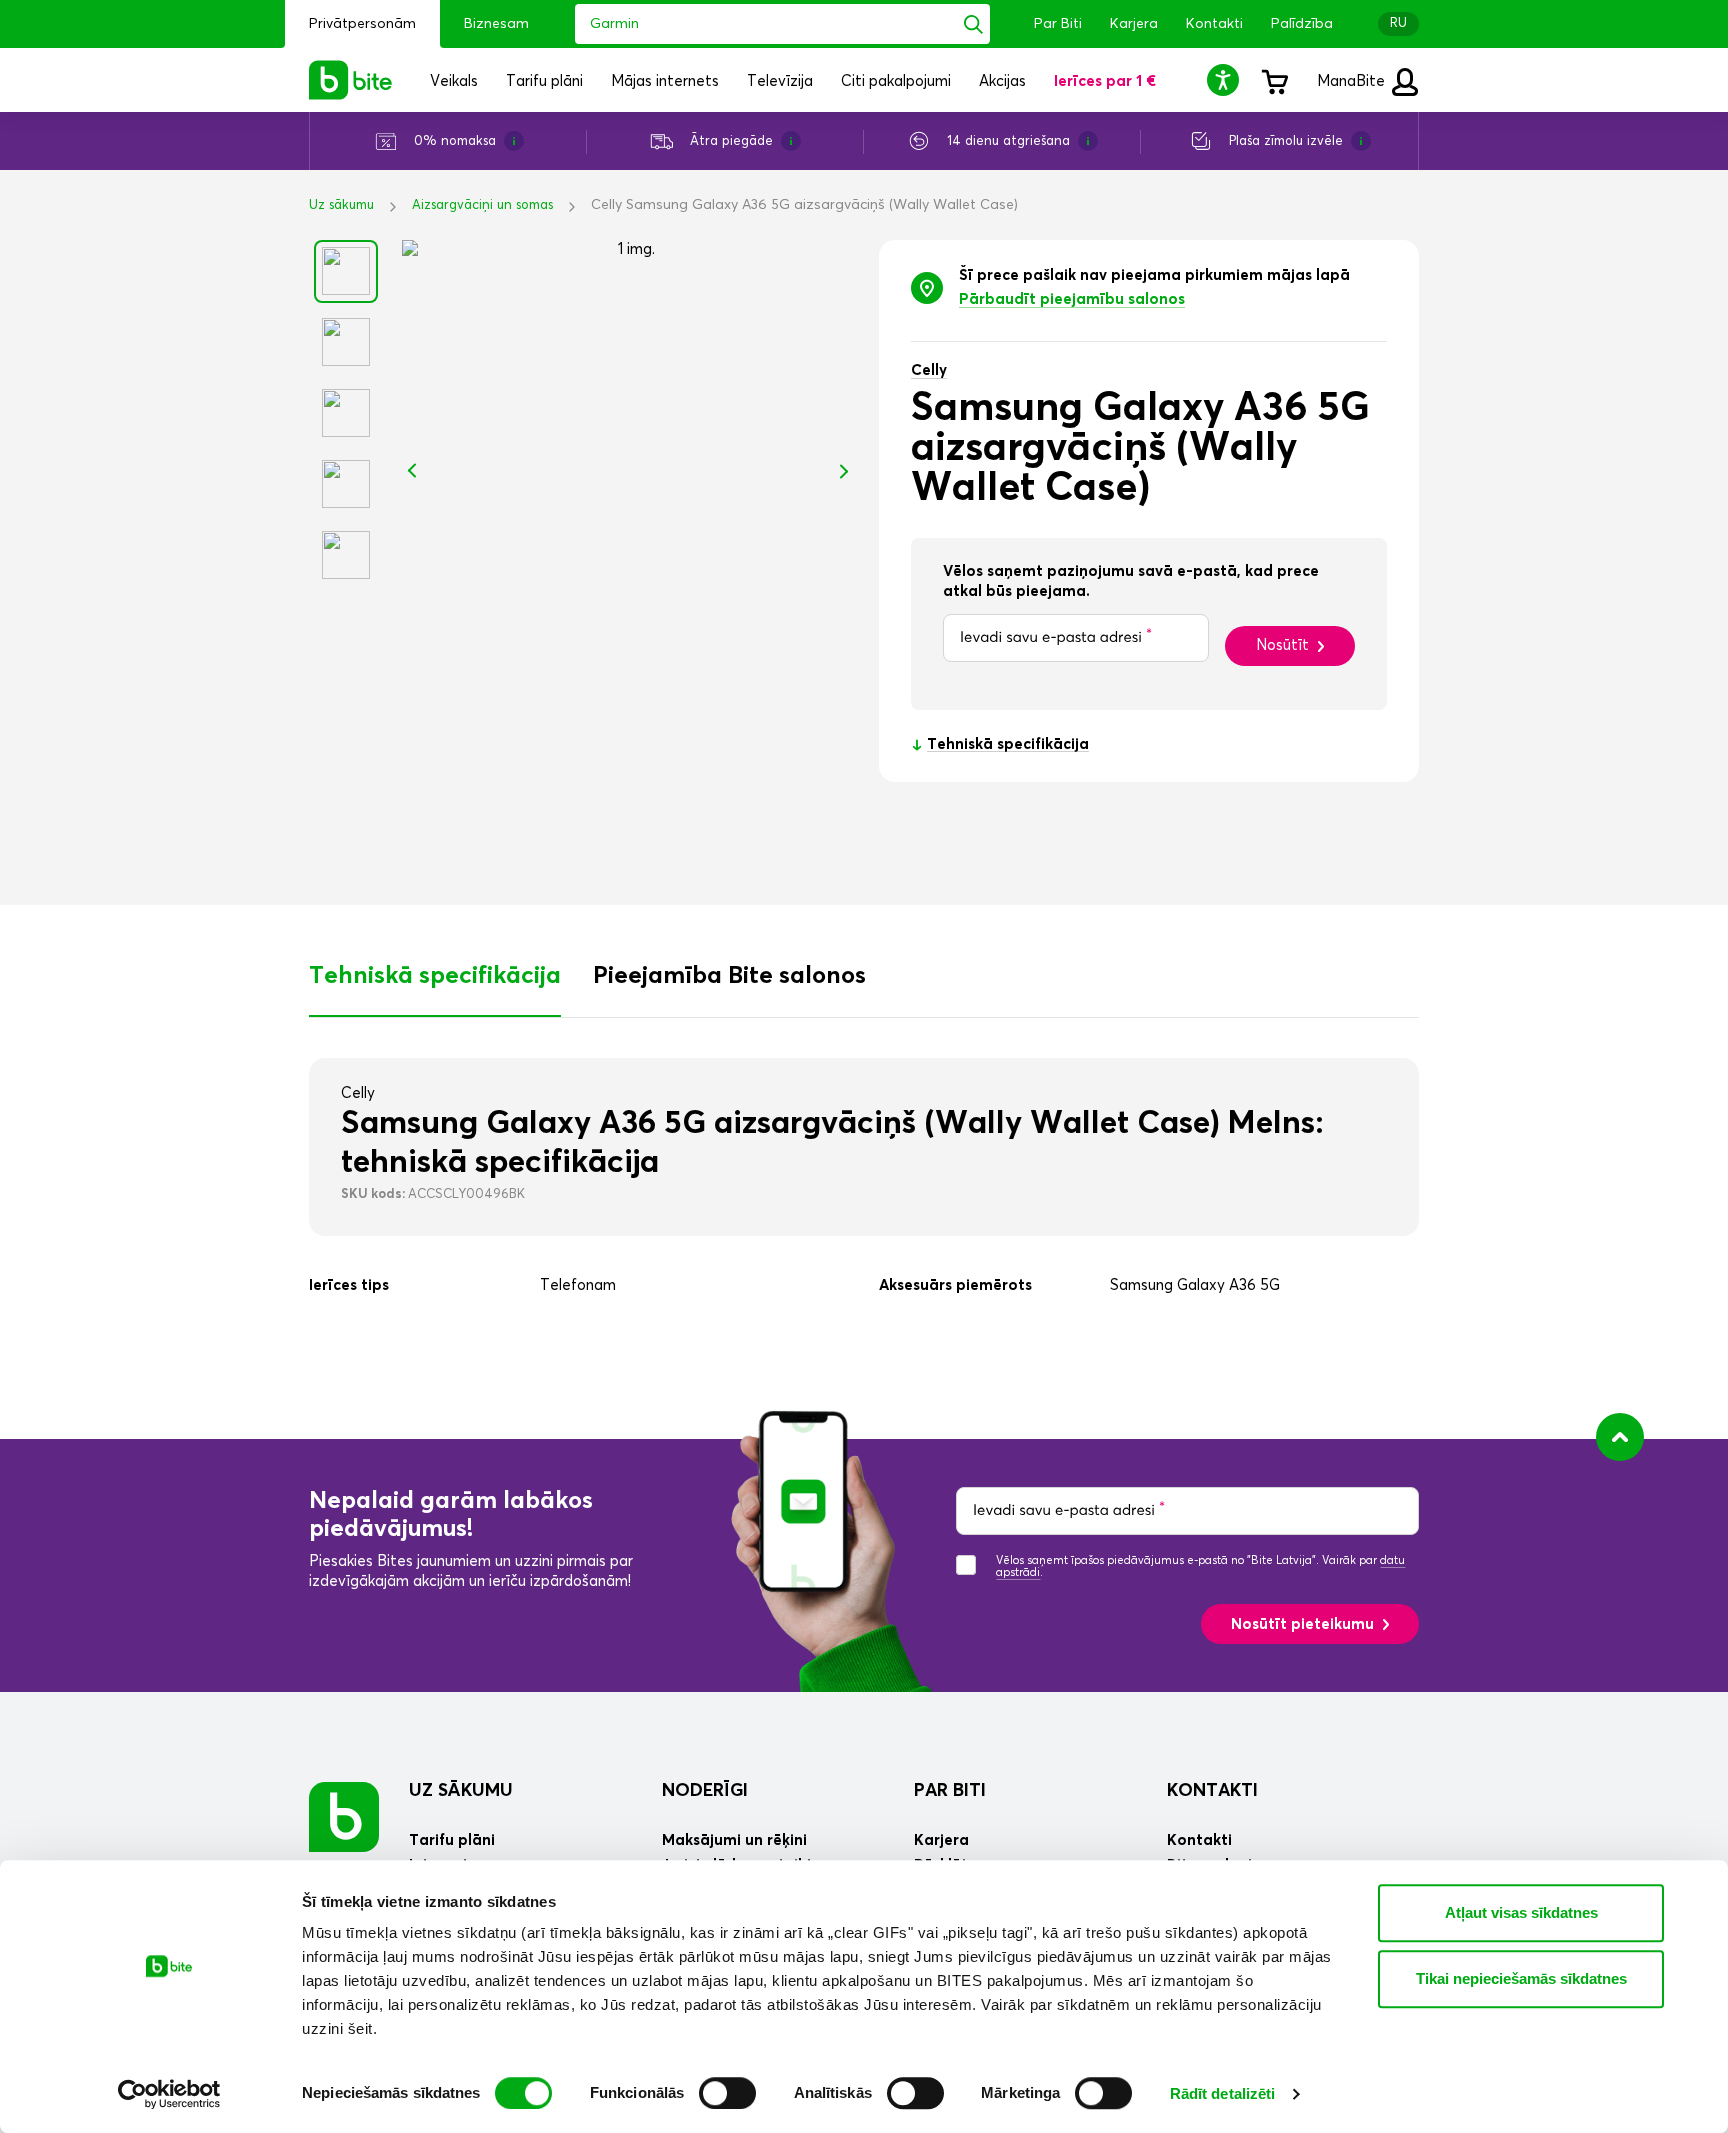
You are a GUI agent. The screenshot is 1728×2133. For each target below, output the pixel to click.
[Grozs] (1274, 80)
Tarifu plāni (452, 1840)
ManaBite (1353, 81)
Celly (929, 370)
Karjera (1134, 24)
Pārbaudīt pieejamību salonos (1072, 299)
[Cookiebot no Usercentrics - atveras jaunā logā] (169, 2094)
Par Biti (1058, 24)
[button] (1226, 79)
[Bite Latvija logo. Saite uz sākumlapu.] (351, 80)
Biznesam (496, 24)
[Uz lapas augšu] (1620, 1437)
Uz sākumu (341, 205)
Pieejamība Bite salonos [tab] (729, 976)
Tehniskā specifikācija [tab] (435, 976)
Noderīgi (705, 1791)
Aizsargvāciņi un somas (482, 205)
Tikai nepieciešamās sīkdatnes (1521, 1978)
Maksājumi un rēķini (734, 1840)
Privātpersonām (362, 24)
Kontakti (1214, 24)
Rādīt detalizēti (1223, 2093)
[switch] (727, 2093)
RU (1398, 23)
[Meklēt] (973, 24)
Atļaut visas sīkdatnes (1521, 1912)
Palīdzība (1302, 24)
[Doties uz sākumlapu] (344, 1816)
